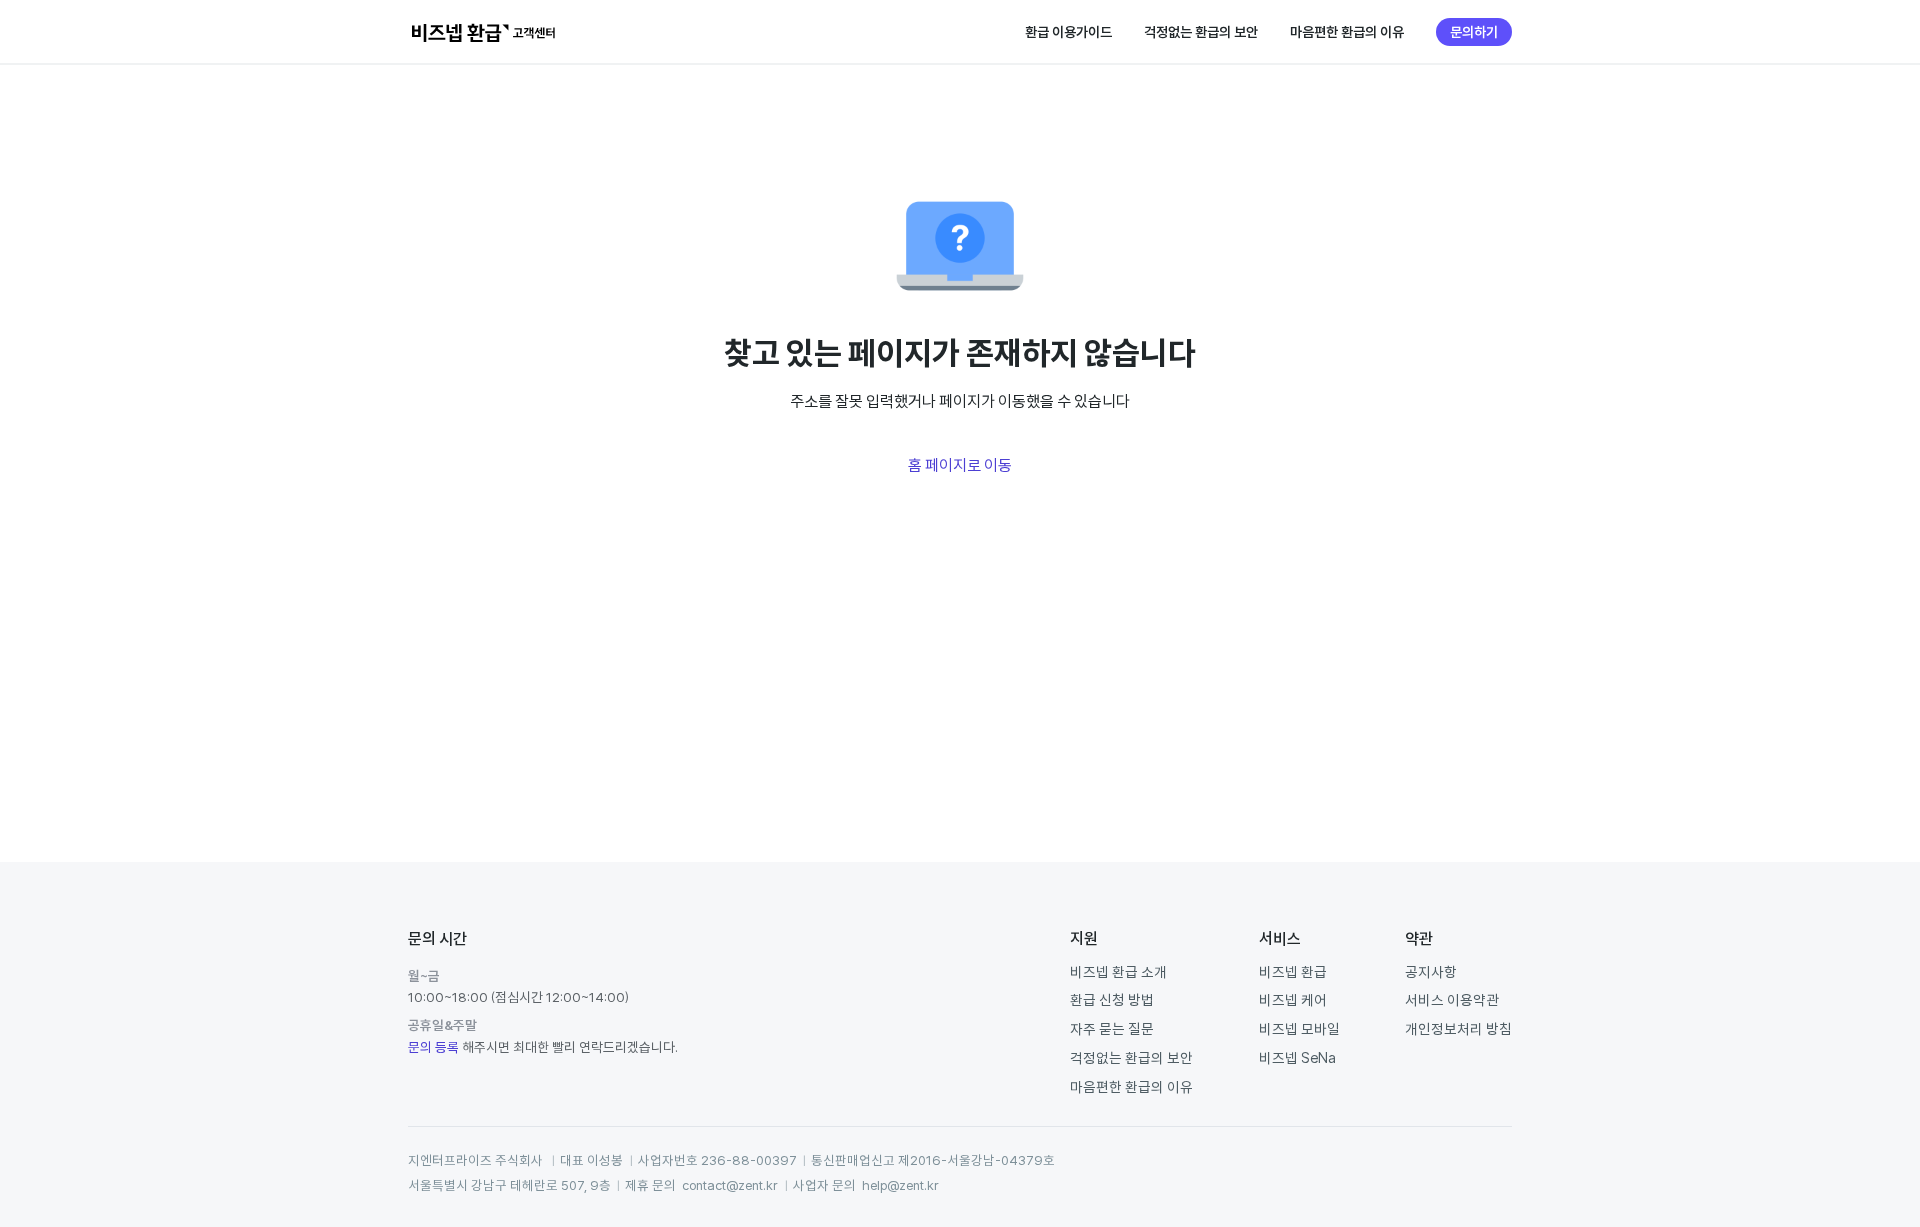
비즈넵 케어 (1293, 999)
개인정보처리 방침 (1458, 1028)
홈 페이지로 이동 (960, 465)
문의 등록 (433, 1047)
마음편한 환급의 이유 (1347, 32)
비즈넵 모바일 (1299, 1028)
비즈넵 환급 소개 (1118, 971)
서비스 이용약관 (1452, 999)
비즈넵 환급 (1293, 971)
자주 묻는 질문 (1112, 1028)
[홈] (483, 32)
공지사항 (1431, 971)
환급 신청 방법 (1112, 999)
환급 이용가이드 (1068, 32)
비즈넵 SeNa (1297, 1057)
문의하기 (1474, 32)
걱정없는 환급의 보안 (1201, 32)
